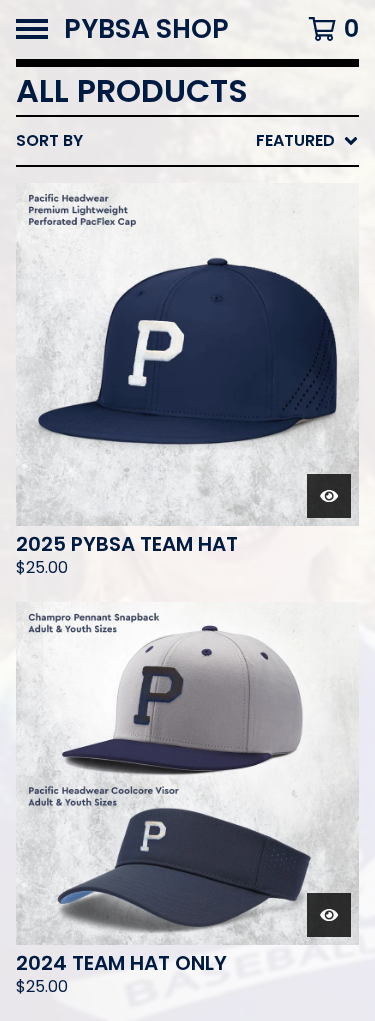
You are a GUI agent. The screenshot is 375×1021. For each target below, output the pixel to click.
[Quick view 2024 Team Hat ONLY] (329, 915)
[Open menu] (32, 29)
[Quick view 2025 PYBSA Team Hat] (329, 496)
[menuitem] (187, 141)
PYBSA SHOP (146, 29)
